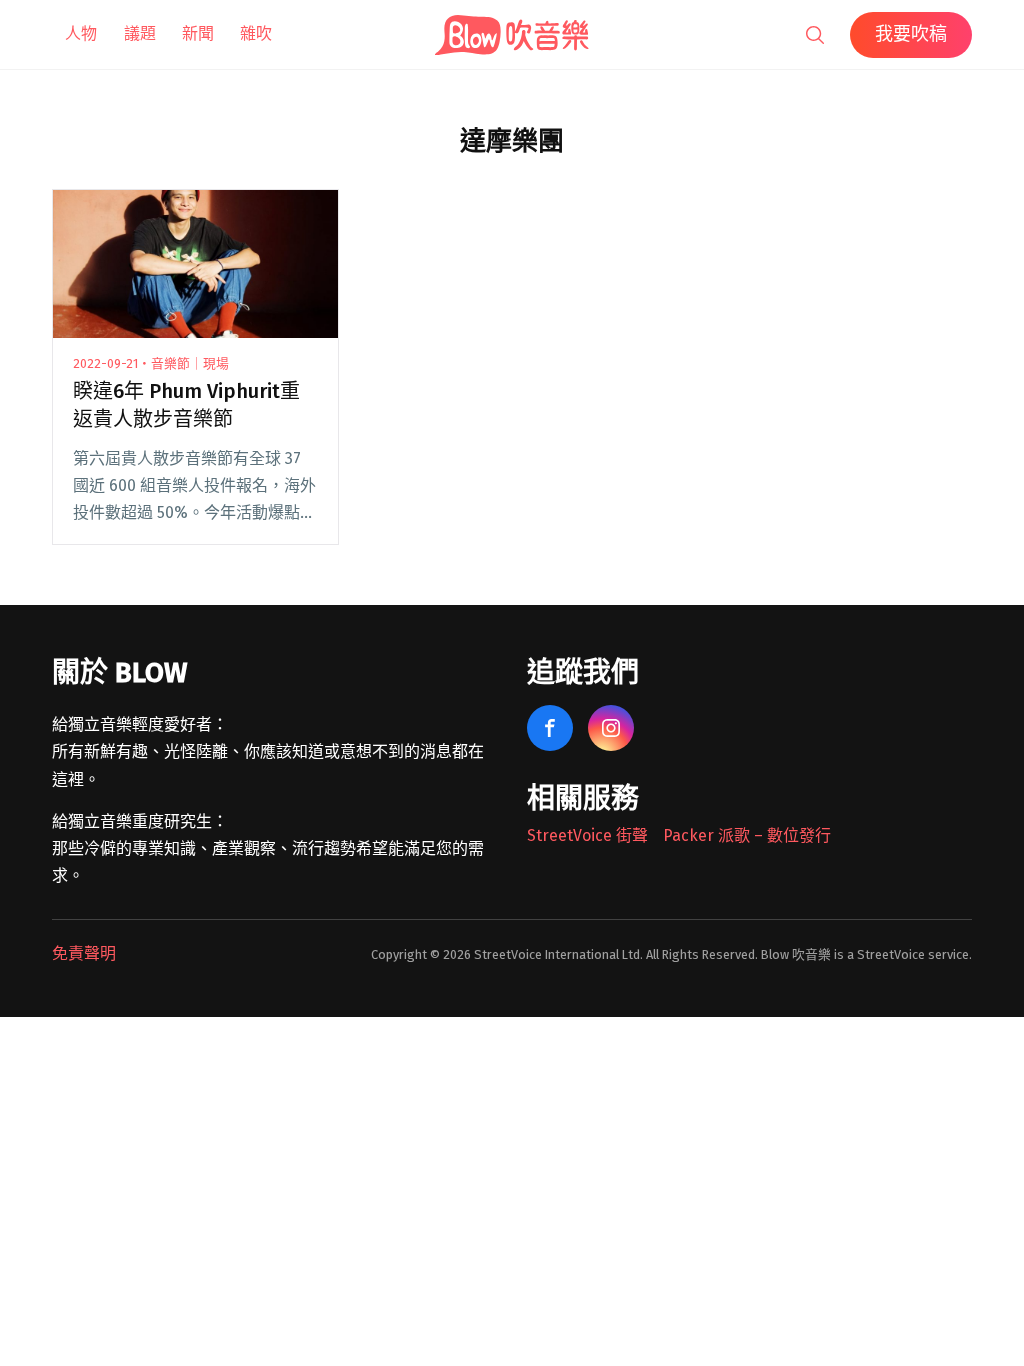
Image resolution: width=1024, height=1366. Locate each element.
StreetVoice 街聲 (587, 835)
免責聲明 (84, 953)
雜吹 (256, 33)
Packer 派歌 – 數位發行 (747, 835)
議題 (140, 33)
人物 (81, 33)
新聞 (198, 33)
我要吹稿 (911, 34)
